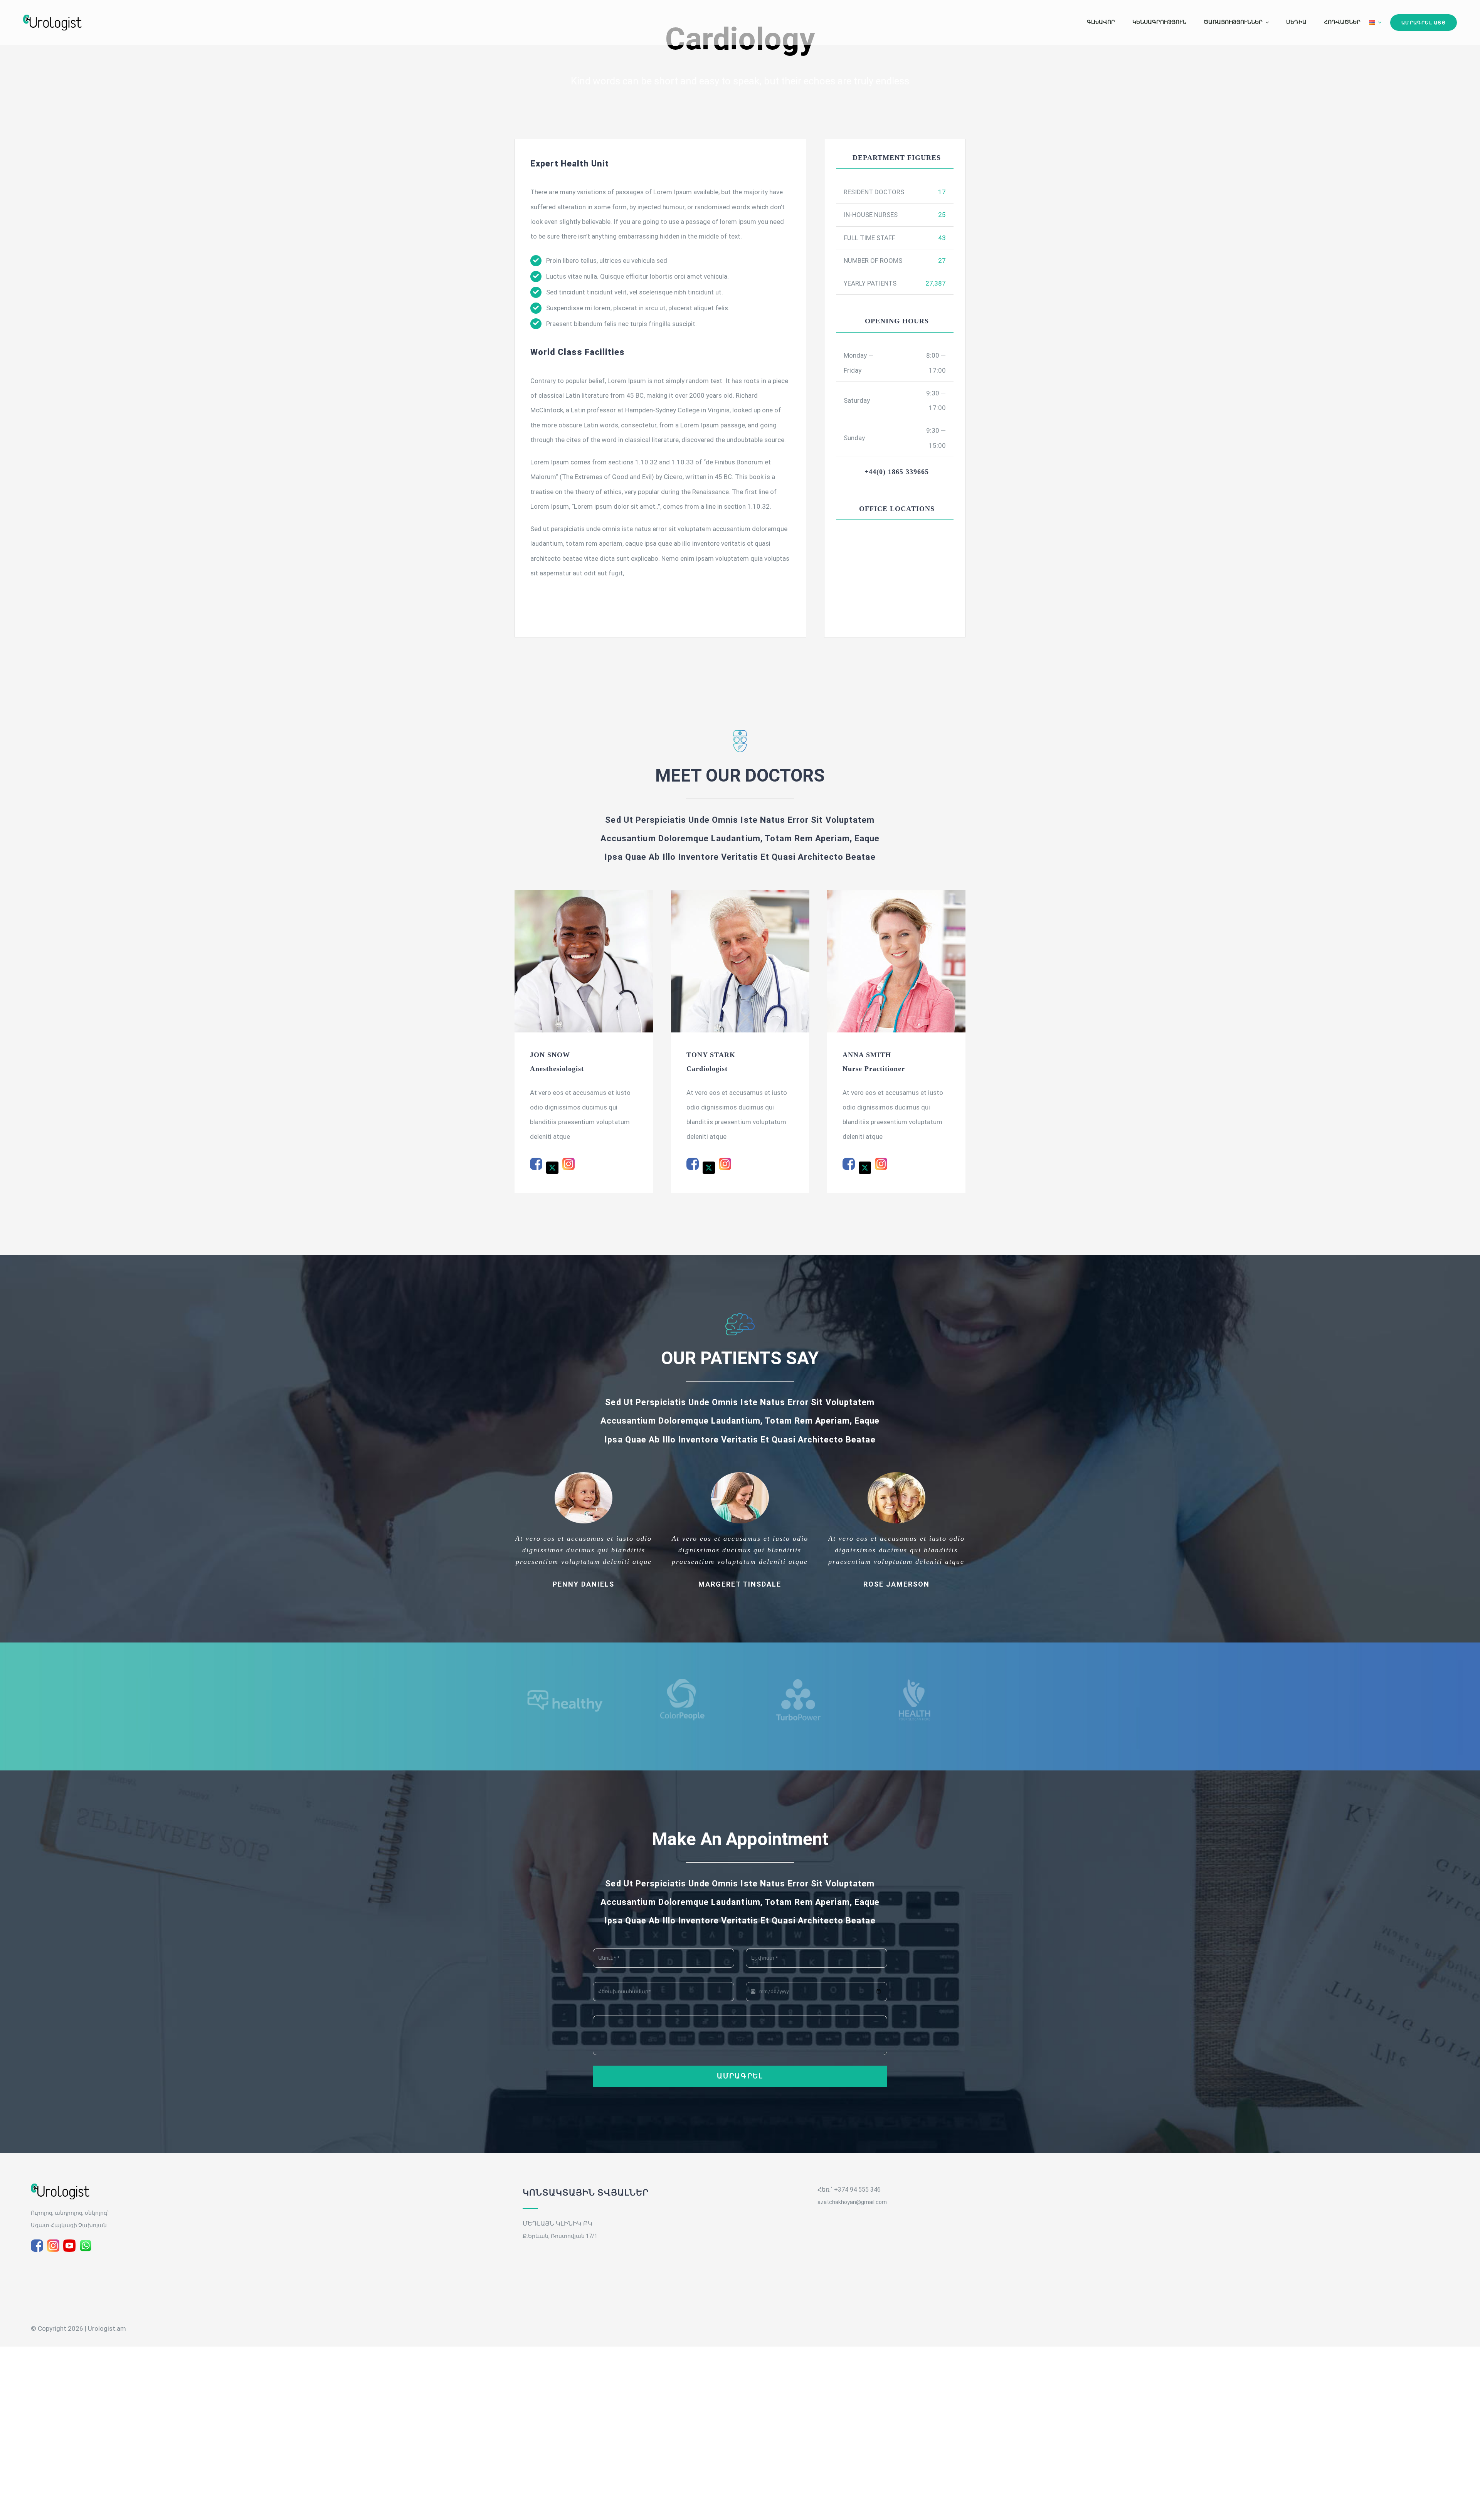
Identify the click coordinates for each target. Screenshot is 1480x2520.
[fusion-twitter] (552, 1168)
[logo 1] (60, 2187)
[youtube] (69, 2246)
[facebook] (37, 2246)
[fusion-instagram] (568, 1164)
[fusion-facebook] (536, 1164)
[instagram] (53, 2246)
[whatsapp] (86, 2246)
